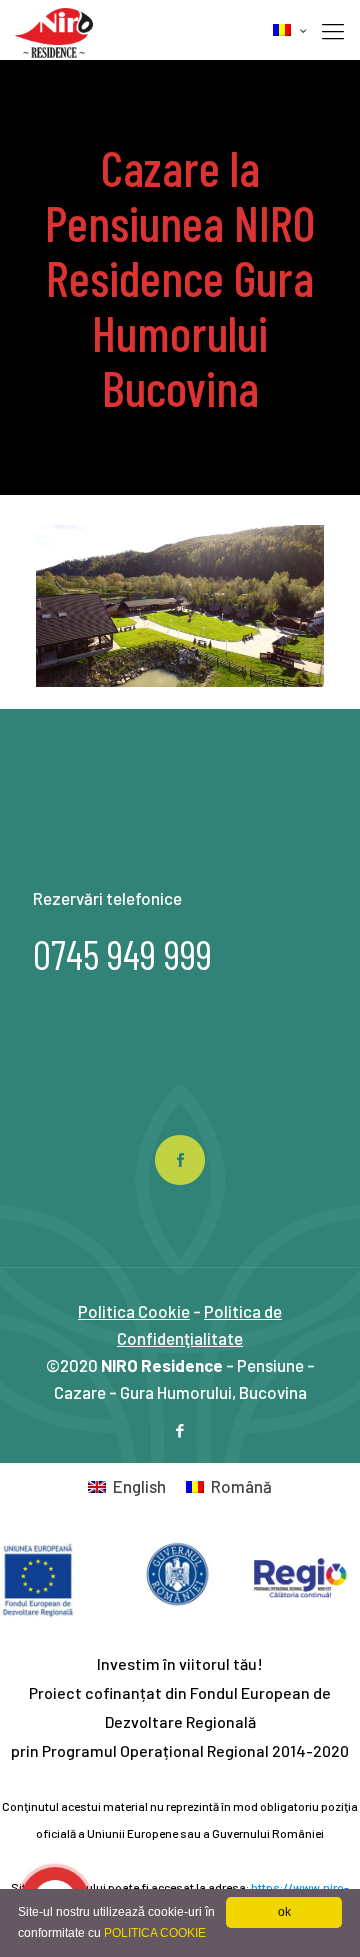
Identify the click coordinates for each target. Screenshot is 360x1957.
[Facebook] (180, 1430)
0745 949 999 (122, 954)
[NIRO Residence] (54, 30)
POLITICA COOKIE (155, 1933)
